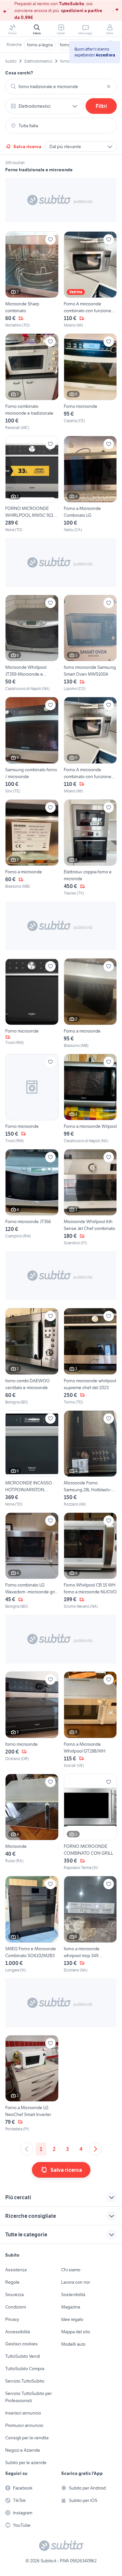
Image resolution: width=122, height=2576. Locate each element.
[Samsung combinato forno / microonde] (32, 745)
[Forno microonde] (90, 382)
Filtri (101, 106)
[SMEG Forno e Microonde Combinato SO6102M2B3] (32, 1924)
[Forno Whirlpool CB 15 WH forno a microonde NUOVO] (90, 1561)
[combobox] (61, 86)
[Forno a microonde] (32, 848)
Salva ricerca (27, 146)
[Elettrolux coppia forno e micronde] (90, 848)
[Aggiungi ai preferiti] (50, 239)
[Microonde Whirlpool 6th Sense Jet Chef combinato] (90, 1197)
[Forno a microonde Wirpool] (90, 1099)
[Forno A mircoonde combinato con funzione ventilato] (90, 280)
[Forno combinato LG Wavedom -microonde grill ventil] (32, 1561)
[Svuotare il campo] (109, 86)
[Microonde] (32, 1822)
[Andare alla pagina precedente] (27, 2149)
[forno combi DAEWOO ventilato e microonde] (32, 1356)
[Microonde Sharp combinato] (32, 280)
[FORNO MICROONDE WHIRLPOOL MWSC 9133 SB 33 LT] (32, 484)
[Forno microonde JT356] (32, 1197)
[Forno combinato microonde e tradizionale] (32, 382)
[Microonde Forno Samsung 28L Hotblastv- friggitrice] (90, 1459)
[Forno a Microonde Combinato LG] (90, 484)
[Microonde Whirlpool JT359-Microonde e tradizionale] (32, 643)
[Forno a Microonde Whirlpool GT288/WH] (90, 1720)
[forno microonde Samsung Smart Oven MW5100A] (90, 643)
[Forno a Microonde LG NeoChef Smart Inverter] (32, 2084)
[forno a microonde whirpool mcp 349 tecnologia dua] (90, 1924)
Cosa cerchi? (19, 73)
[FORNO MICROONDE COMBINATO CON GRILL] (90, 1822)
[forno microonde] (32, 1720)
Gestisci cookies (21, 2344)
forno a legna (40, 45)
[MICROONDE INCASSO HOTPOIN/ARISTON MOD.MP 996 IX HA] (32, 1459)
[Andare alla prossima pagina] (95, 2149)
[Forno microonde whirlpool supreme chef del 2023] (90, 1356)
